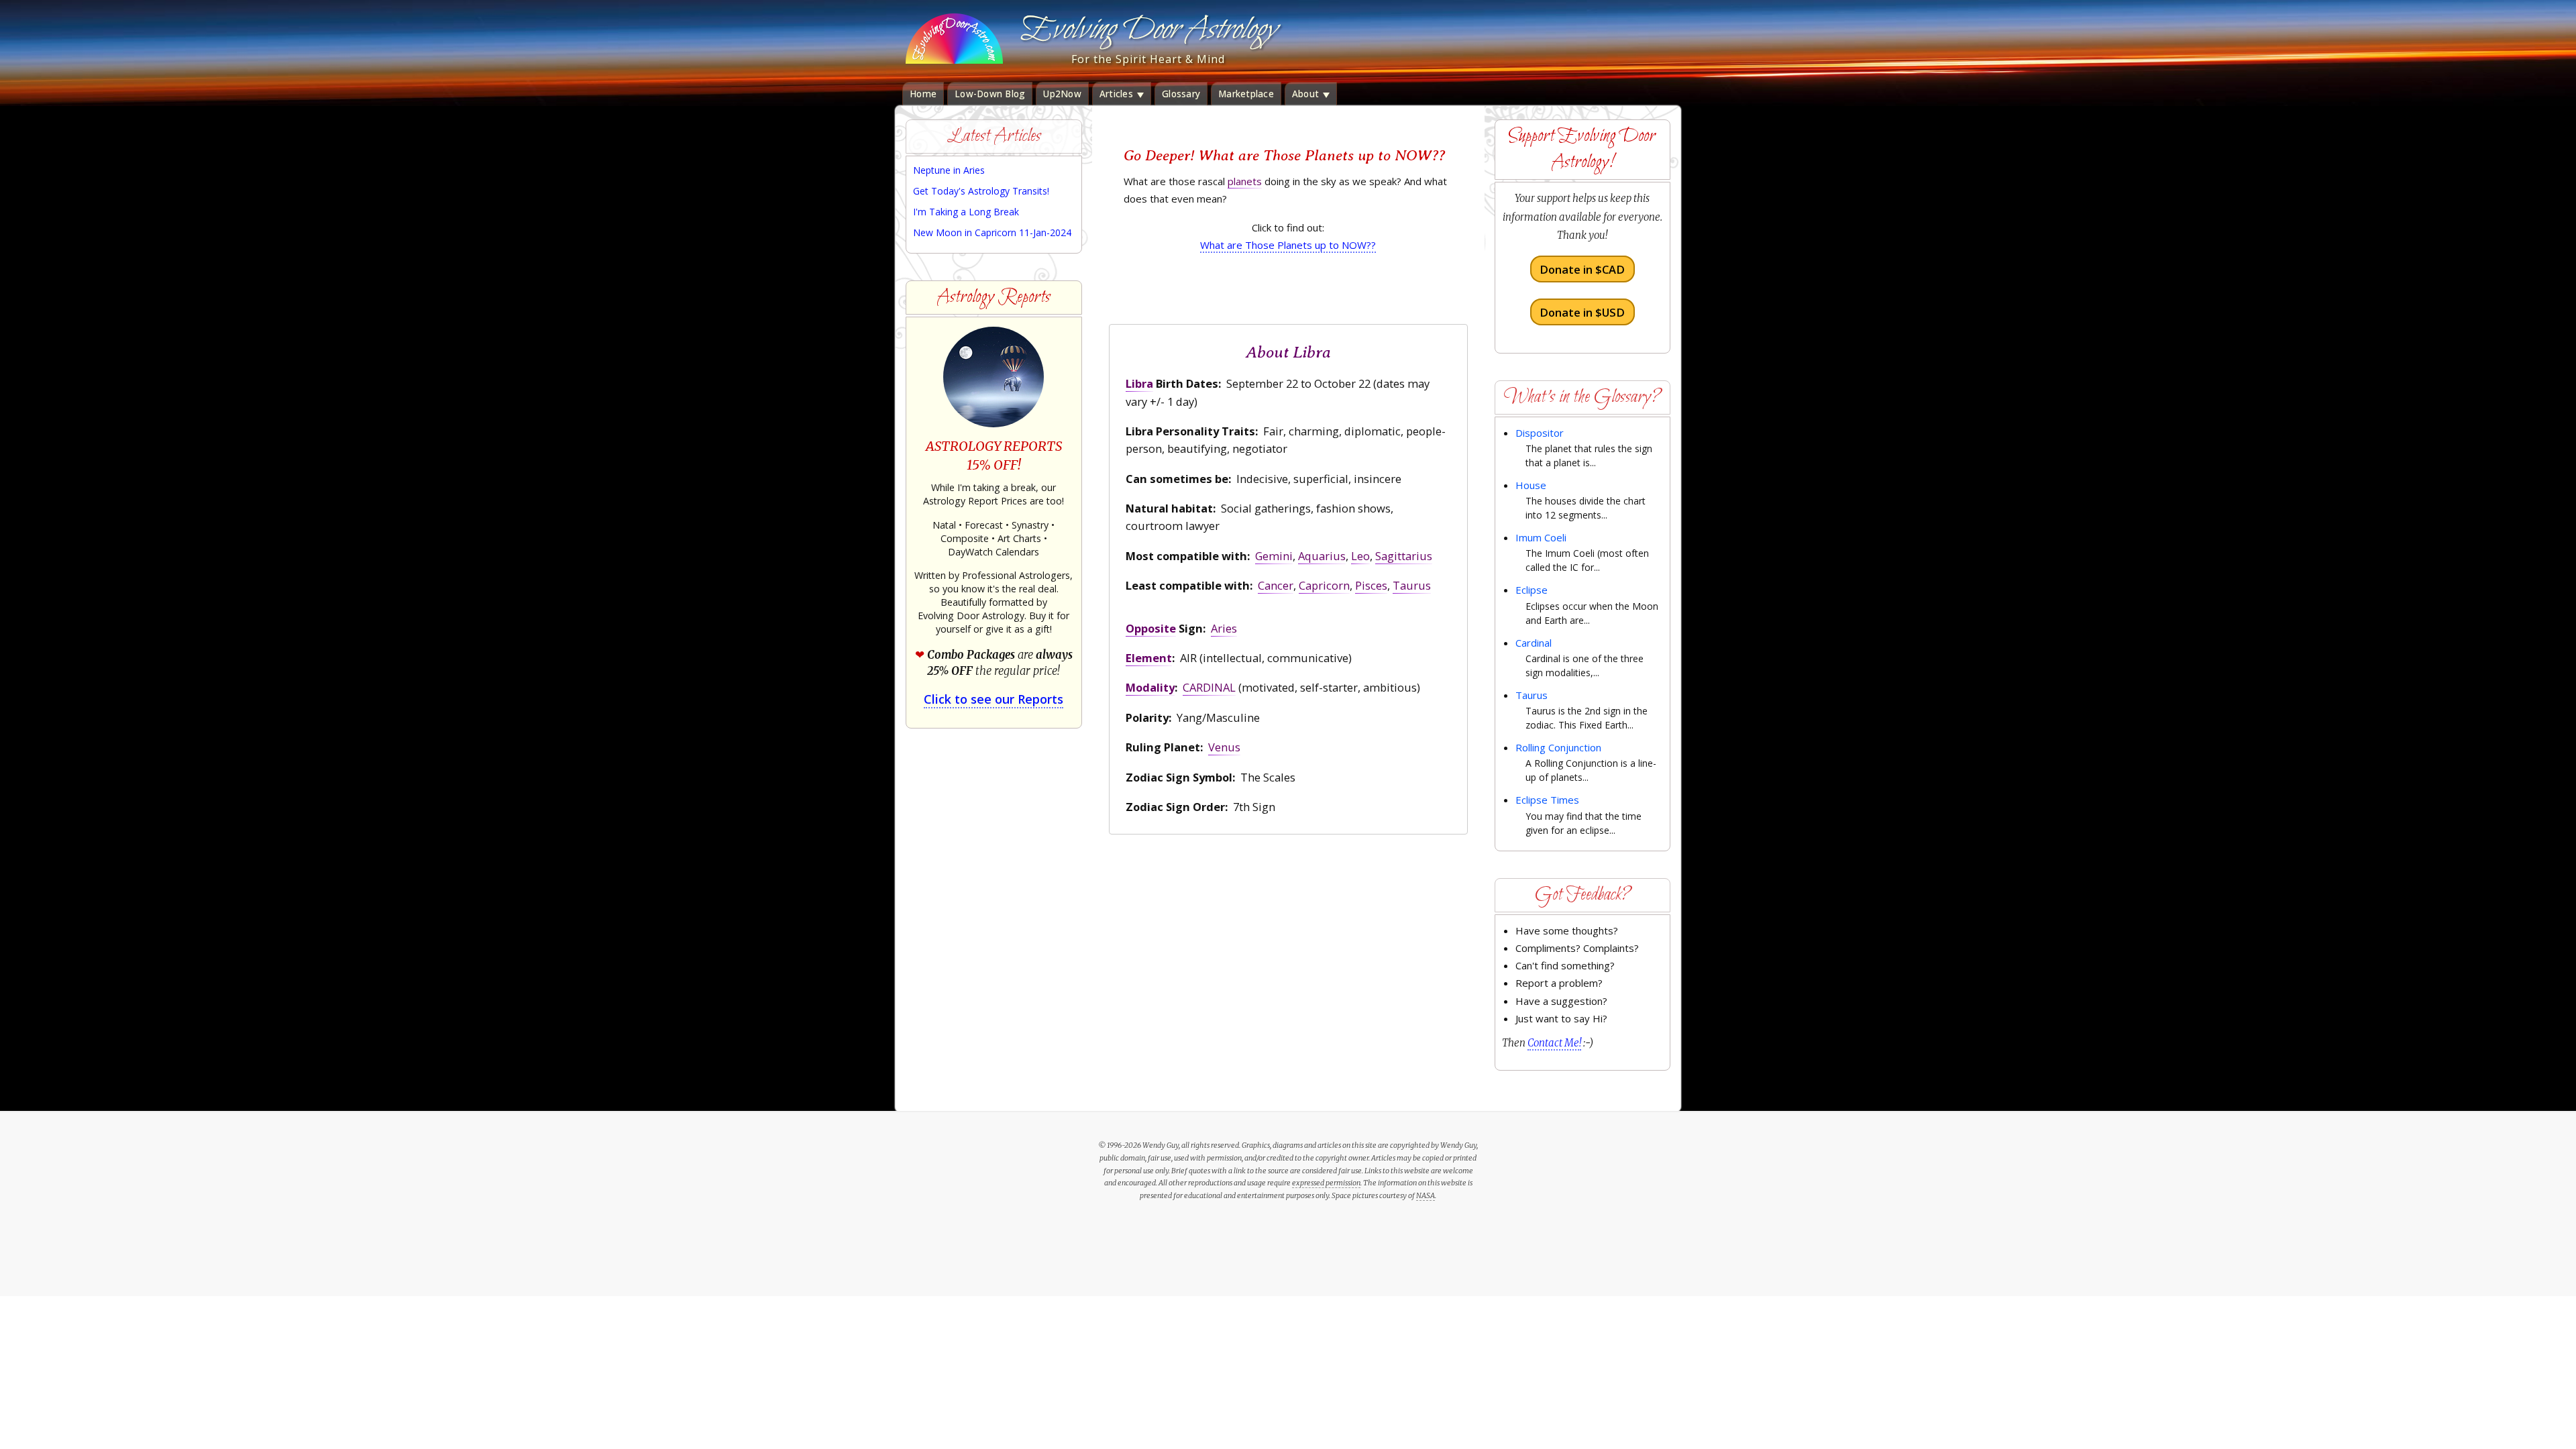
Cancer (1276, 585)
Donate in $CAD (1582, 269)
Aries (1224, 628)
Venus (1224, 747)
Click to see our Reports (994, 699)
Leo (1360, 556)
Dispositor (1540, 433)
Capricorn (1324, 585)
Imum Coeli (1541, 537)
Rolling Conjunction (1558, 747)
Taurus (1412, 585)
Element (1149, 658)
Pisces (1371, 585)
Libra (1139, 383)
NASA (1426, 1195)
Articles (1118, 94)
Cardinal (1534, 643)
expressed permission (1326, 1183)
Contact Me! (1554, 1043)
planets (1245, 181)
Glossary (1181, 94)
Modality (1150, 687)
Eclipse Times (1547, 800)
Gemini (1274, 556)
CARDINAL (1209, 687)
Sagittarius (1404, 556)
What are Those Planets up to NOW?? (1288, 245)
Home (923, 94)
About (1307, 94)
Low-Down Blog (990, 94)
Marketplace (1246, 94)
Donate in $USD (1582, 312)
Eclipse (1532, 590)
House (1531, 485)
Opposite (1151, 628)
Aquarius (1322, 556)
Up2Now (1062, 94)
